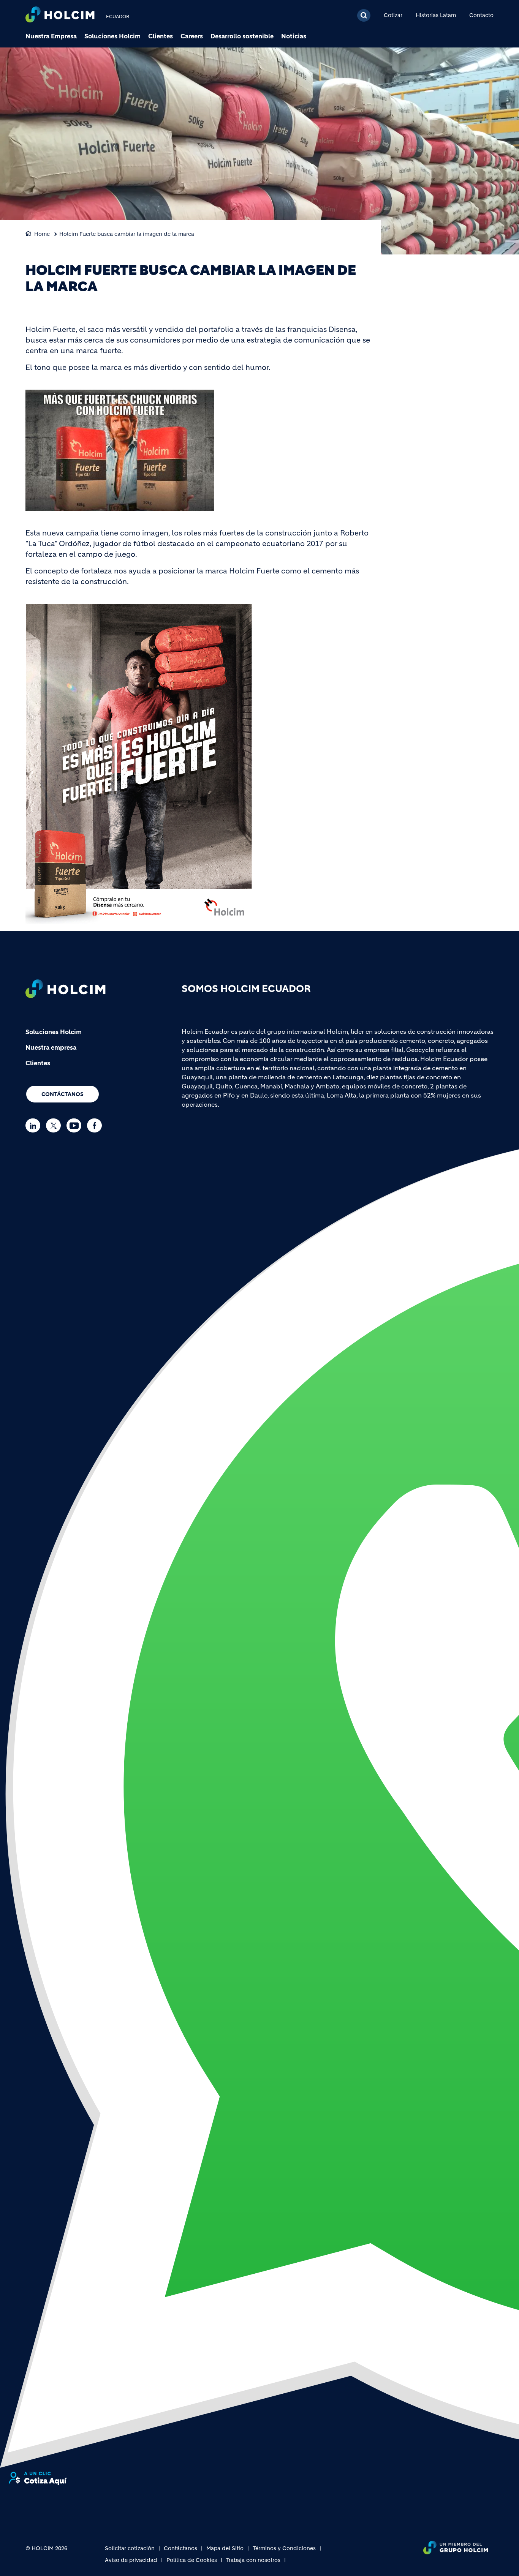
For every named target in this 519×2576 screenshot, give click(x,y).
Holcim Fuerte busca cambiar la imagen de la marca (127, 234)
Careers (192, 36)
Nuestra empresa (51, 1047)
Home (42, 234)
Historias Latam (436, 15)
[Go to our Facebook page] (96, 1125)
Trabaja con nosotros (253, 2560)
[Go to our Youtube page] (76, 1125)
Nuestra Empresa (51, 36)
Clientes (161, 36)
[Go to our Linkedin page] (35, 1125)
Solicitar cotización (130, 2548)
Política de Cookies (192, 2560)
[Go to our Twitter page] (55, 1125)
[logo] (60, 15)
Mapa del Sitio (225, 2548)
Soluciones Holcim (112, 36)
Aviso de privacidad (131, 2560)
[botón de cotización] (38, 2478)
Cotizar (393, 15)
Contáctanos (63, 1094)
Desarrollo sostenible (242, 36)
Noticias (294, 36)
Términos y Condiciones (284, 2548)
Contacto (481, 15)
